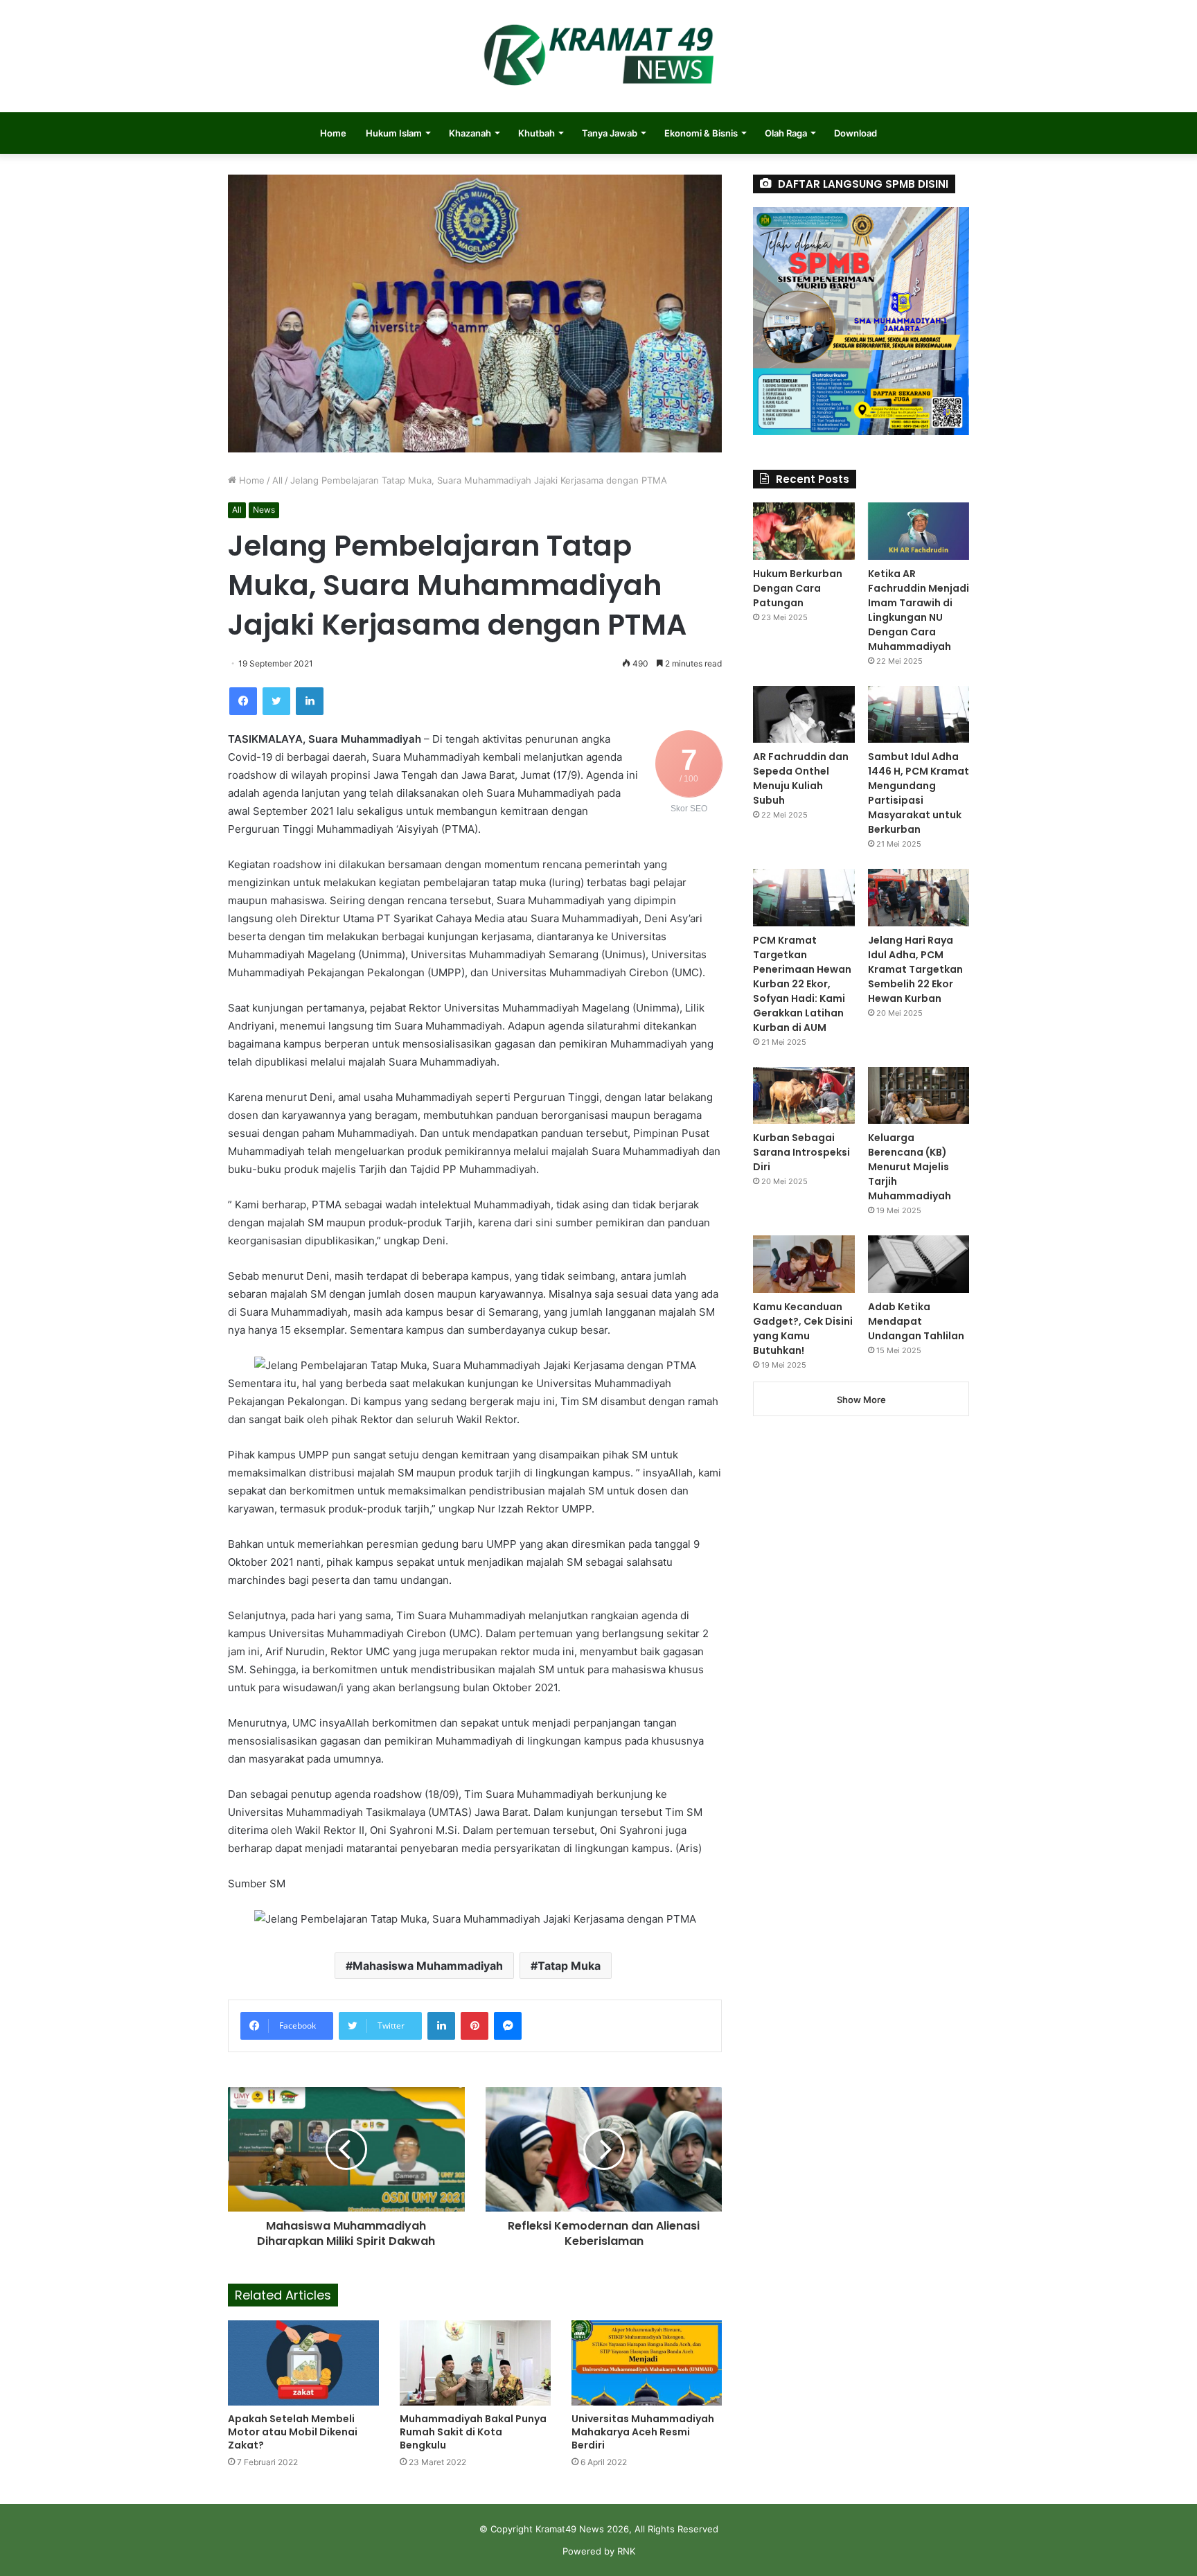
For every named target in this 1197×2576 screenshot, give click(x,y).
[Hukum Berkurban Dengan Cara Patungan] (804, 531)
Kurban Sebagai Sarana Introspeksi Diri (801, 1152)
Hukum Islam (394, 133)
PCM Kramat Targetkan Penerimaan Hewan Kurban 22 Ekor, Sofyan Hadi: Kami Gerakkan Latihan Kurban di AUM (802, 984)
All (277, 480)
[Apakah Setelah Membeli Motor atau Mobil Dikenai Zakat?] (303, 2363)
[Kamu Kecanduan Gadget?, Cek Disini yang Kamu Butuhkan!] (804, 1264)
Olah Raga (786, 133)
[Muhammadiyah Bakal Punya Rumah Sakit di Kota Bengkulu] (475, 2363)
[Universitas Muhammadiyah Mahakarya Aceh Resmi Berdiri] (647, 2363)
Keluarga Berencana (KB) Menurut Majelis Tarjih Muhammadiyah (910, 1167)
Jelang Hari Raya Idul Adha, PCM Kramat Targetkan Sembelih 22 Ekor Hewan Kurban (915, 969)
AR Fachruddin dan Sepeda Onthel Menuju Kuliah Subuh (801, 778)
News (264, 510)
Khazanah (470, 133)
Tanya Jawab (610, 133)
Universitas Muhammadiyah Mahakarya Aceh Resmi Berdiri (643, 2432)
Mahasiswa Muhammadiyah (428, 1966)
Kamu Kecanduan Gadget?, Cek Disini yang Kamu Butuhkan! (803, 1329)
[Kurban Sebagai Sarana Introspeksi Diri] (804, 1096)
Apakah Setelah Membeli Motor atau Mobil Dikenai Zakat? (293, 2432)
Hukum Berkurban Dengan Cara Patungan (798, 588)
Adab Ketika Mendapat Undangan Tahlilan (916, 1321)
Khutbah (537, 133)
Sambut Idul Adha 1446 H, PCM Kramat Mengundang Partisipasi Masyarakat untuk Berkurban (919, 793)
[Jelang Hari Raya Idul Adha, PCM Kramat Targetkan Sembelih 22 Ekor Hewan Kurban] (919, 898)
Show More (861, 1400)
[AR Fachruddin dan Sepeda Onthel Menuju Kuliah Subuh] (804, 715)
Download (855, 133)
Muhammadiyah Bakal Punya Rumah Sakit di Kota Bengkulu (473, 2432)
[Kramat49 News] (598, 56)
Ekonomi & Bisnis (701, 133)
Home (333, 133)
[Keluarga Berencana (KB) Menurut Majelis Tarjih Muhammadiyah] (919, 1096)
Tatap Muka (569, 1966)
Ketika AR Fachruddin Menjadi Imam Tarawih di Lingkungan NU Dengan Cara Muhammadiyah (919, 610)
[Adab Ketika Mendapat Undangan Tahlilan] (919, 1264)
